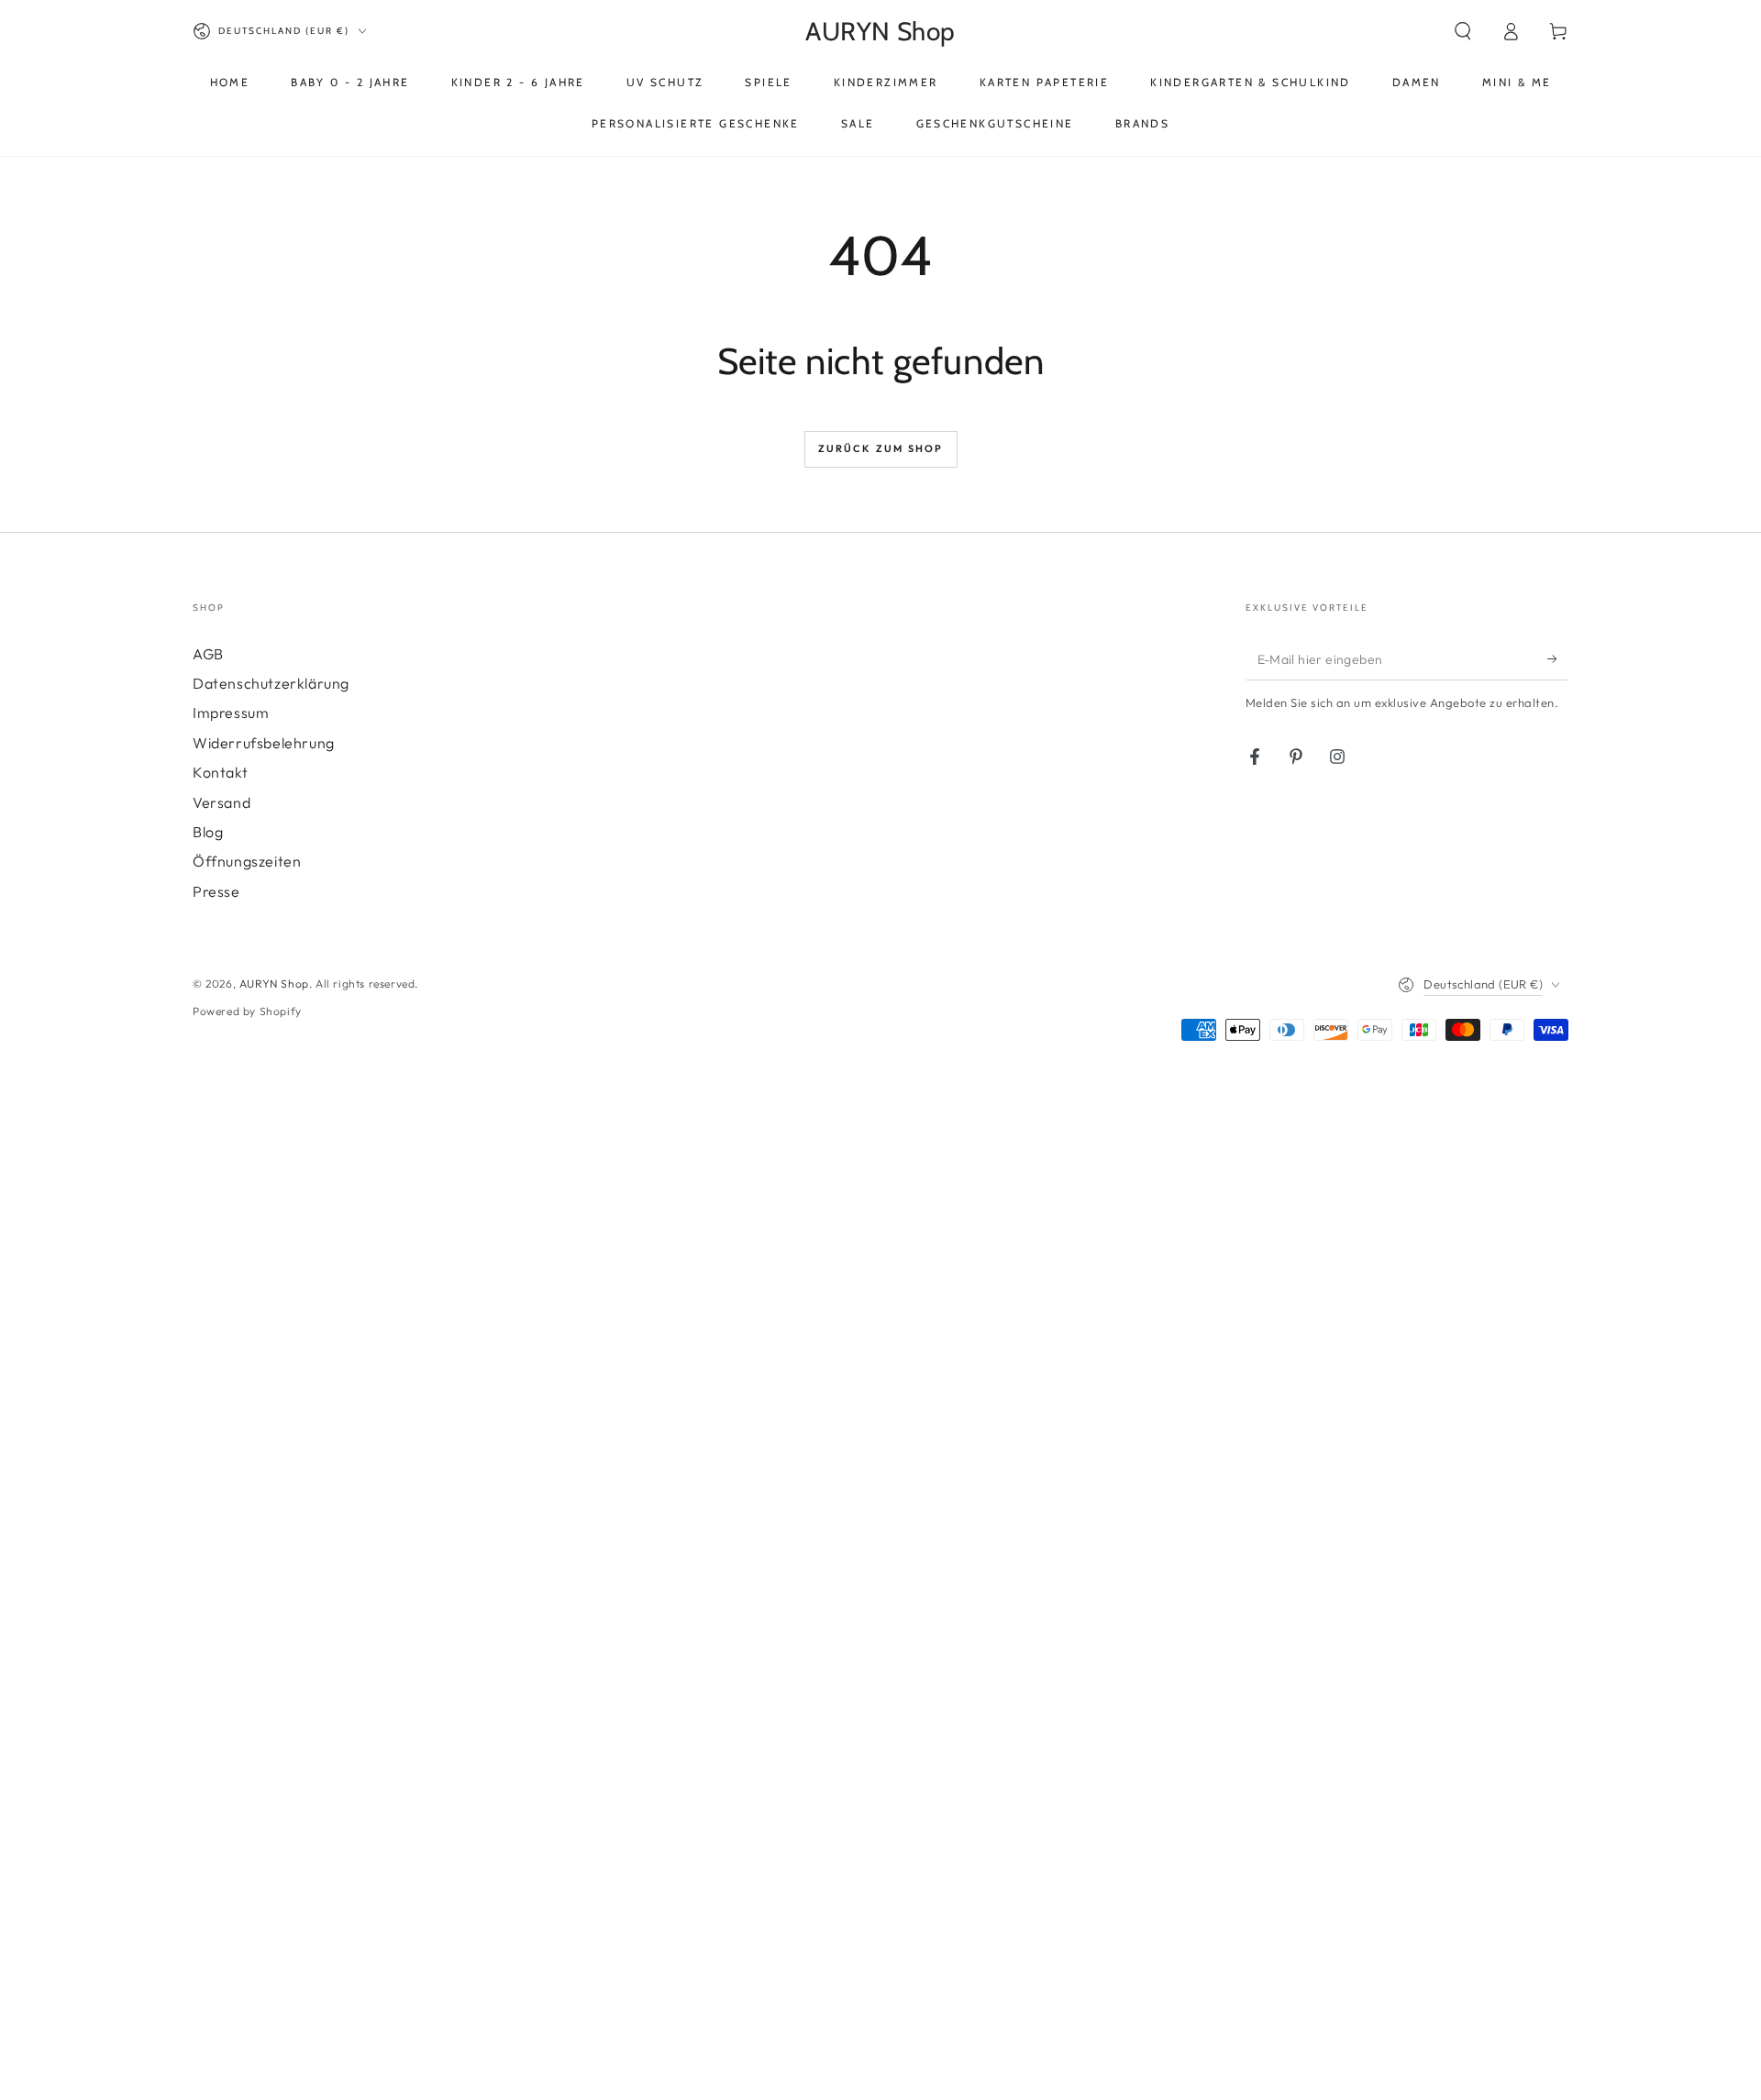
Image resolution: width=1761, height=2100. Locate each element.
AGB (208, 654)
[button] (1463, 31)
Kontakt (220, 772)
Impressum (231, 713)
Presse (216, 891)
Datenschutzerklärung (271, 683)
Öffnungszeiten (247, 861)
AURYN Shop (274, 984)
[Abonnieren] (1558, 659)
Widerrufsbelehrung (264, 743)
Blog (208, 832)
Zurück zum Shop (881, 448)
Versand (222, 802)
